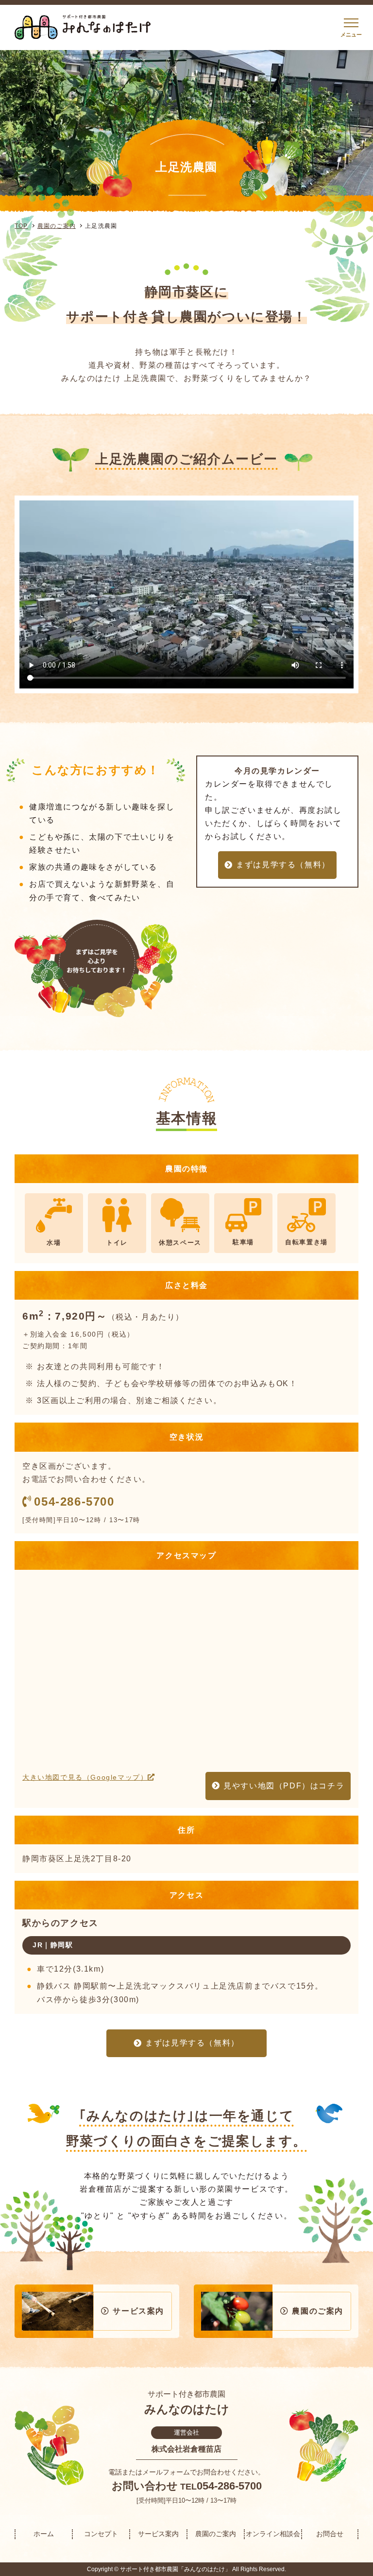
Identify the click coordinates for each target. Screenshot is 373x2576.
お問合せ (330, 2534)
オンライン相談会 (273, 2534)
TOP (21, 226)
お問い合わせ (145, 2486)
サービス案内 (158, 2534)
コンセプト (101, 2534)
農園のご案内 (57, 226)
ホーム (44, 2534)
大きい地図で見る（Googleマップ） (85, 1777)
